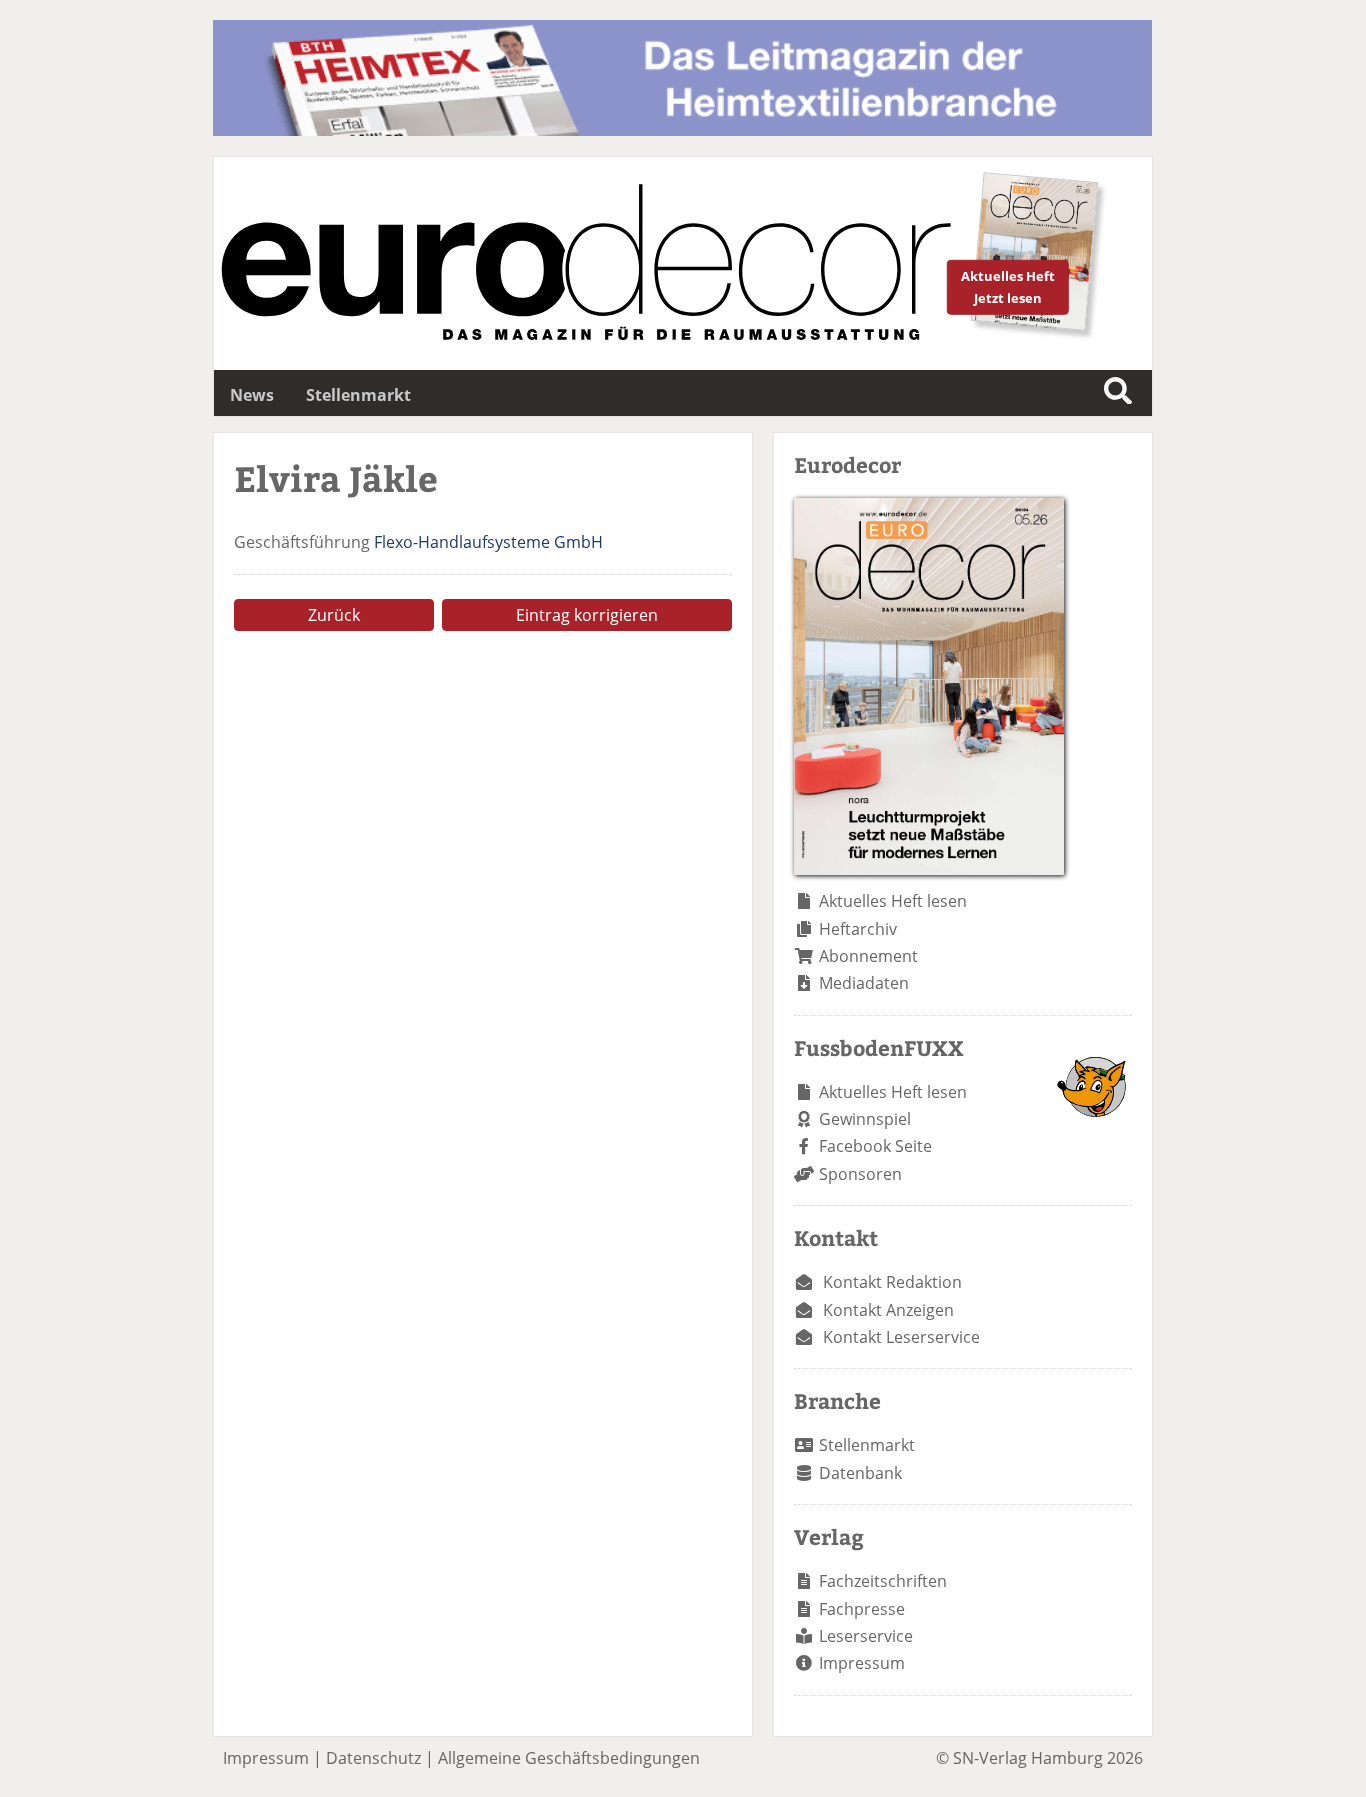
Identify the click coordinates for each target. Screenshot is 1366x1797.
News (252, 395)
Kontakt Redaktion (892, 1282)
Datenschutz (373, 1758)
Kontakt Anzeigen (888, 1310)
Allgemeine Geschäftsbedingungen (569, 1758)
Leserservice (866, 1636)
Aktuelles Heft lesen (893, 901)
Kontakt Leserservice (901, 1337)
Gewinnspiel (865, 1119)
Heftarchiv (858, 929)
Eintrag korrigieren (587, 615)
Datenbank (860, 1473)
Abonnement (868, 956)
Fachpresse (862, 1609)
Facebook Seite (875, 1146)
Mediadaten (864, 983)
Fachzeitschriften (883, 1581)
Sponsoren (860, 1174)
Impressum (862, 1663)
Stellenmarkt (358, 395)
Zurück (334, 615)
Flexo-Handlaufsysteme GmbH (488, 542)
